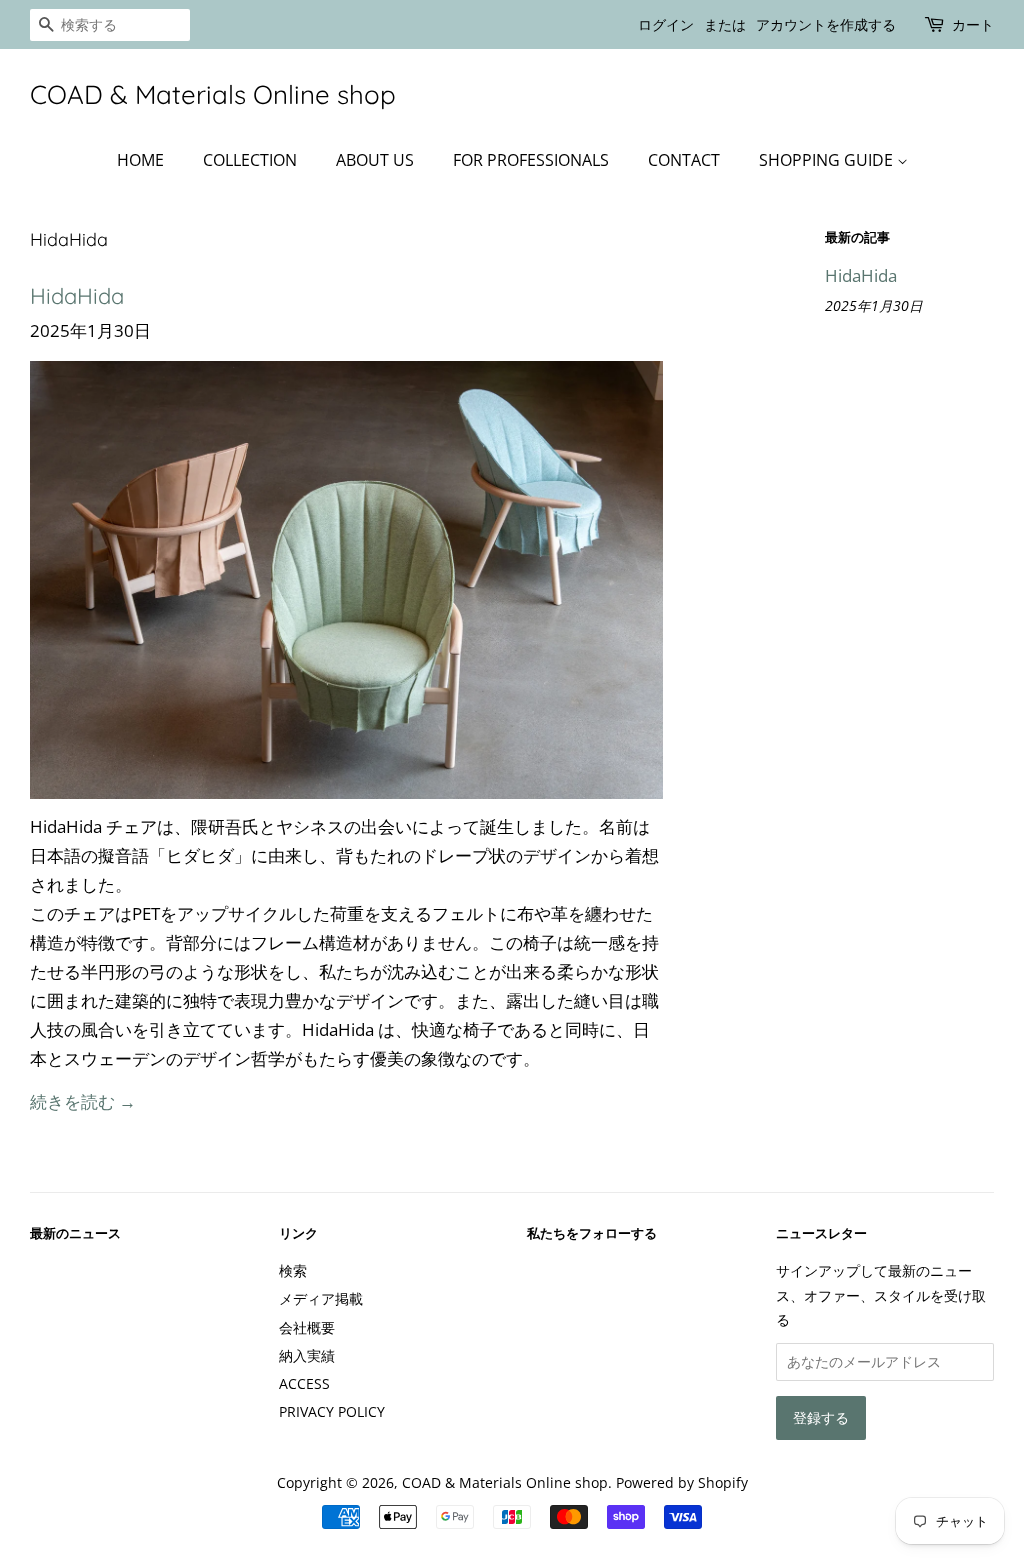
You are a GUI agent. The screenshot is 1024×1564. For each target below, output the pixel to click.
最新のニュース (75, 1233)
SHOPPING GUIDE (828, 160)
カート (973, 24)
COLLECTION (250, 160)
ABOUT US (375, 160)
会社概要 (307, 1327)
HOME (140, 160)
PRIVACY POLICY (332, 1411)
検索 (293, 1270)
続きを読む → (83, 1101)
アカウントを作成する (826, 24)
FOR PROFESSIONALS (531, 160)
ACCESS (304, 1383)
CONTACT (684, 160)
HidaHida (77, 296)
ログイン (666, 24)
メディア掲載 (321, 1298)
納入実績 (307, 1355)
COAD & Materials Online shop (213, 94)
